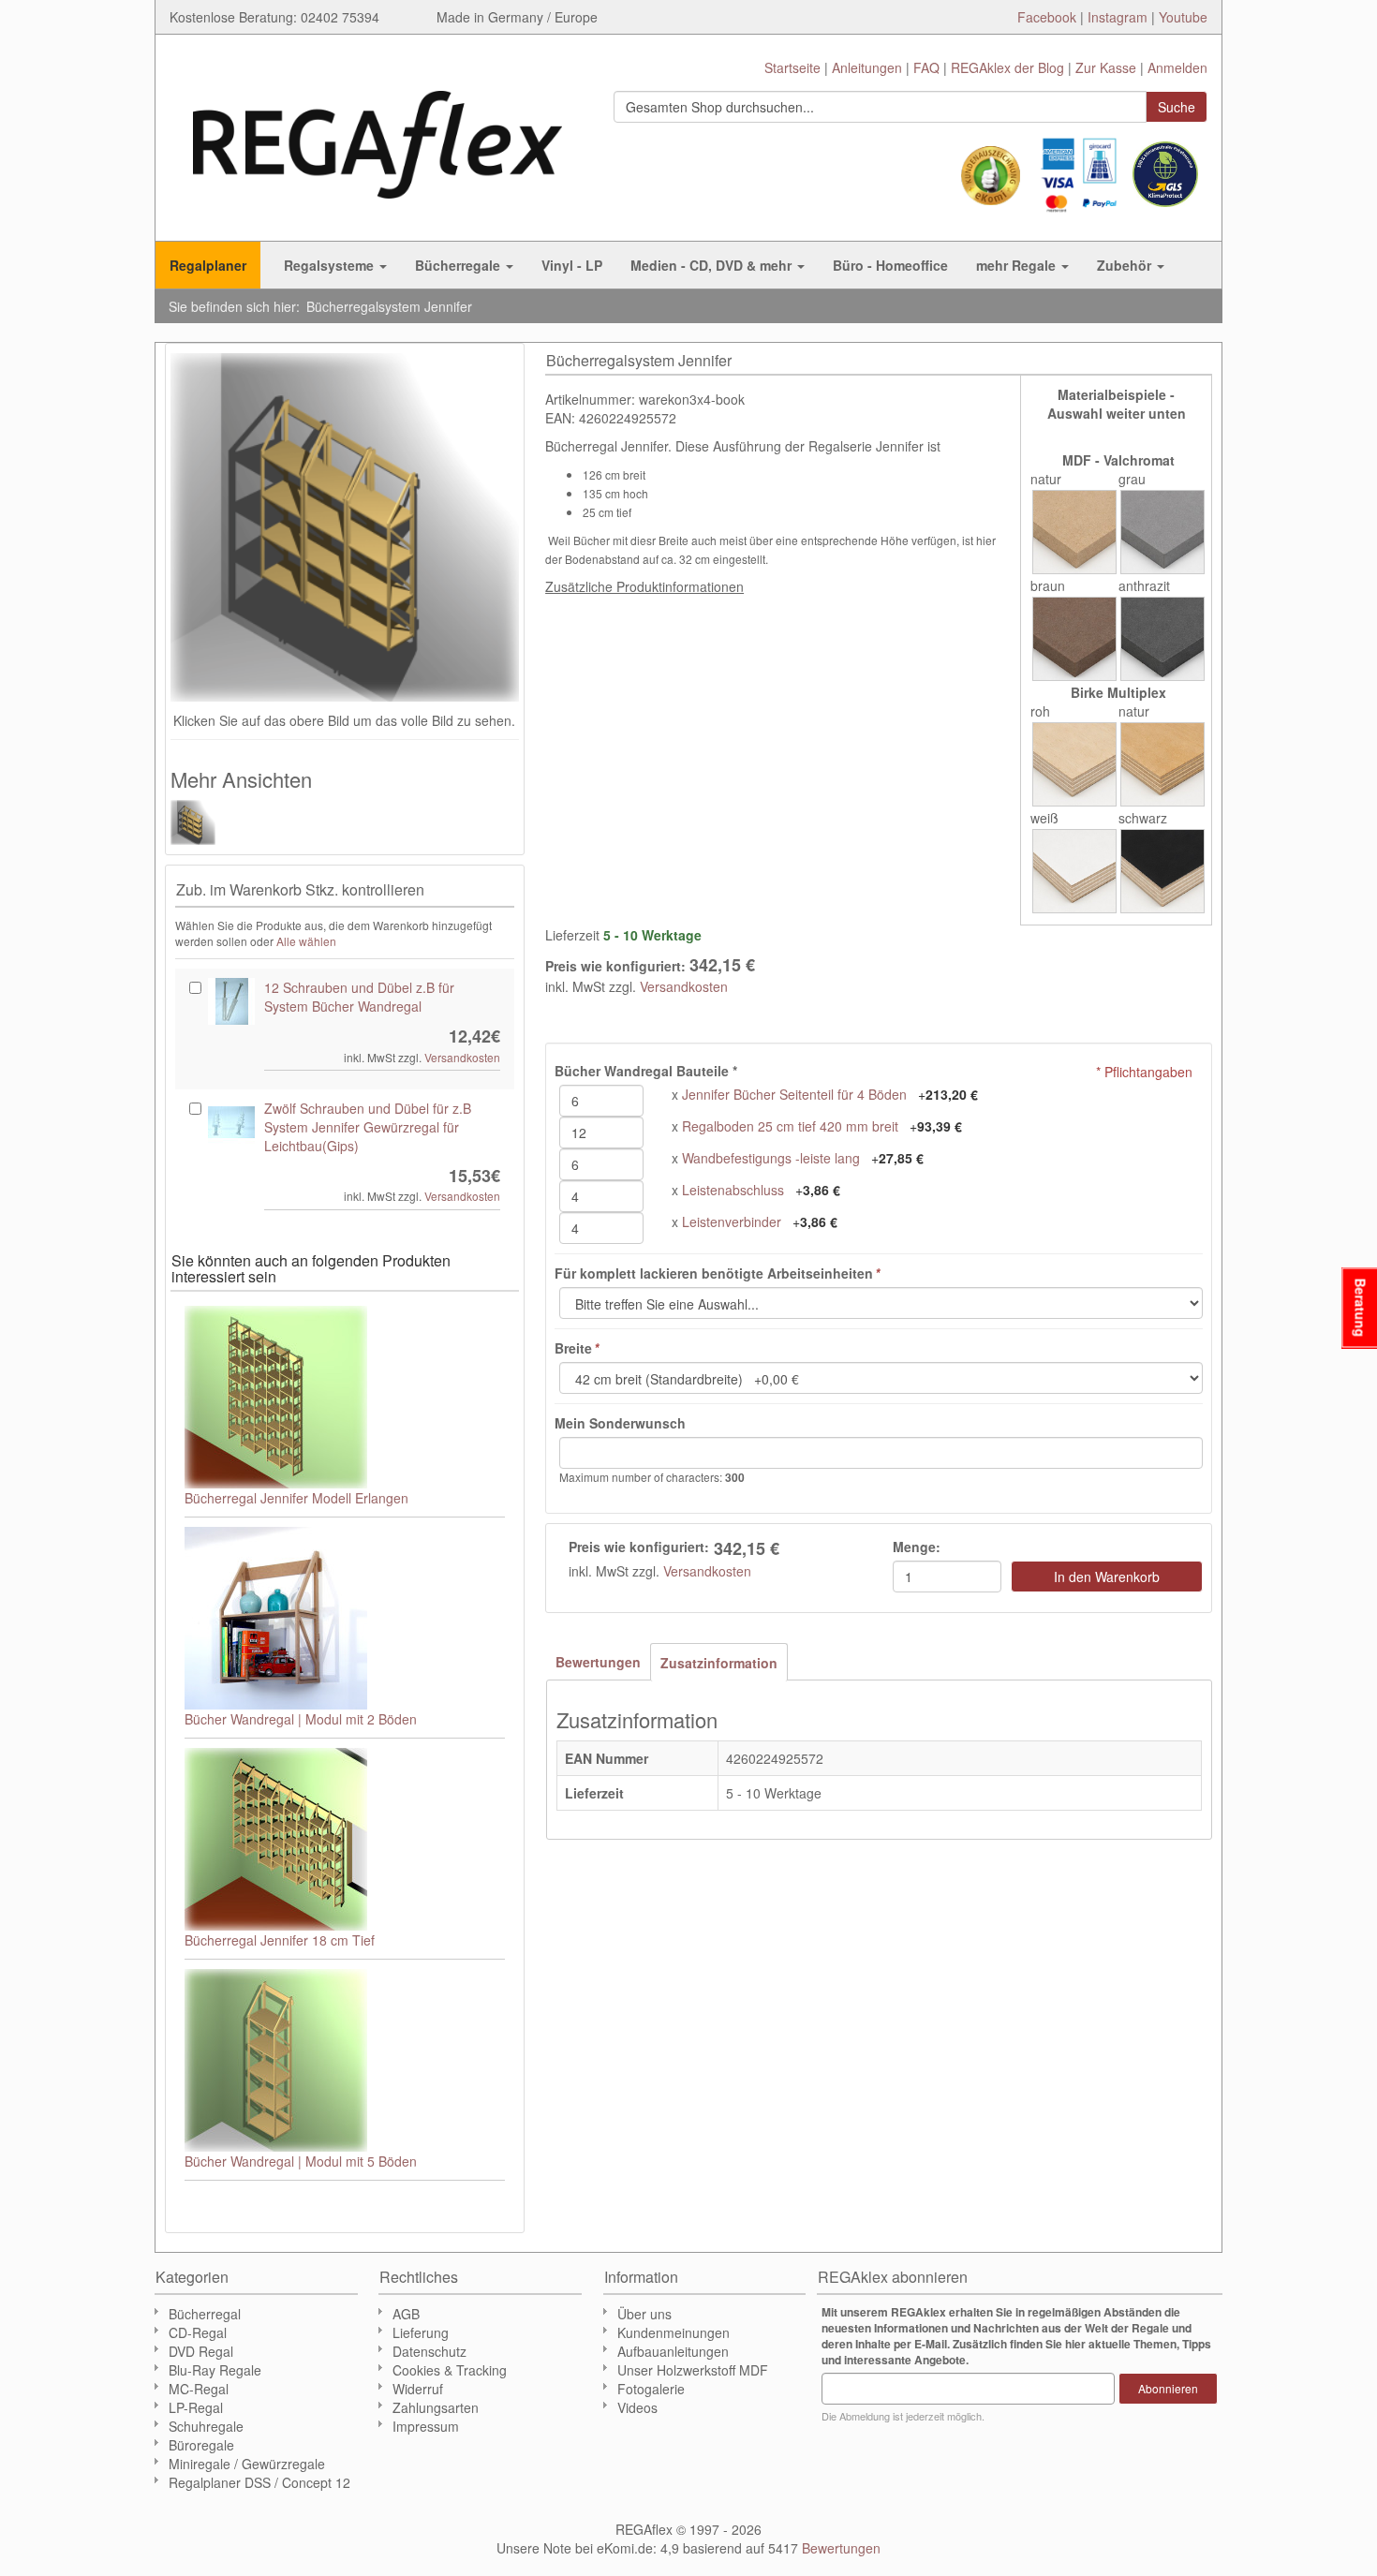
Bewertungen (598, 1662)
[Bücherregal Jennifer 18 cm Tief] (345, 1839)
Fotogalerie (651, 2389)
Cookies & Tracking (450, 2370)
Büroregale (201, 2445)
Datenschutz (429, 2351)
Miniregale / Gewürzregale (247, 2464)
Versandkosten (684, 986)
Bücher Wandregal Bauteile (646, 1071)
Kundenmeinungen (674, 2332)
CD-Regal (198, 2332)
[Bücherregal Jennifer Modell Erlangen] (345, 1397)
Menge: (917, 1547)
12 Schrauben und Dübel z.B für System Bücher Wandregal (359, 997)
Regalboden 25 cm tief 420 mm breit (792, 1126)
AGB (406, 2314)
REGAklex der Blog (1007, 67)
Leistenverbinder (732, 1221)
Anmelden (1177, 67)
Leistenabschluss (733, 1190)
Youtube (1183, 17)
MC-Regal (199, 2389)
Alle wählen (306, 941)
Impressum (426, 2426)
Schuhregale (206, 2426)
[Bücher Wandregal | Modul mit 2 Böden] (345, 1618)
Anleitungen (867, 67)
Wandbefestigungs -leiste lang (771, 1158)
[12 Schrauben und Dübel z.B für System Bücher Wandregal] (231, 1001)
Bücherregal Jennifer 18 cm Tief (280, 1940)
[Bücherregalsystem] (203, 822)
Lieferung (421, 2332)
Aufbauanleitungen (673, 2351)
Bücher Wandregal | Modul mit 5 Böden (301, 2161)
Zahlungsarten (436, 2407)
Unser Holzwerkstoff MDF (693, 2370)
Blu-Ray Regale (215, 2370)
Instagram (1118, 17)
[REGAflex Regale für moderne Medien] (378, 135)
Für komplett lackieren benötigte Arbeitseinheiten (717, 1273)
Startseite (792, 67)
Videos (637, 2407)
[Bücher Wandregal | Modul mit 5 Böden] (345, 2060)
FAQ (926, 67)
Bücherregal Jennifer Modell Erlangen (296, 1498)
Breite (577, 1348)
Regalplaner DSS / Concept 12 (259, 2482)
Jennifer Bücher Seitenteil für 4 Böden (794, 1094)
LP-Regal (196, 2407)
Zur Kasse (1106, 67)
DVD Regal (201, 2351)
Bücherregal (205, 2314)
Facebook (1047, 17)
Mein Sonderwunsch (620, 1423)
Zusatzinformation (719, 1663)
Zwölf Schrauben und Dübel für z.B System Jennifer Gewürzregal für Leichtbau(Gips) (368, 1127)
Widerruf (418, 2389)
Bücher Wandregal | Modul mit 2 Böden (301, 1719)
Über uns (644, 2314)
